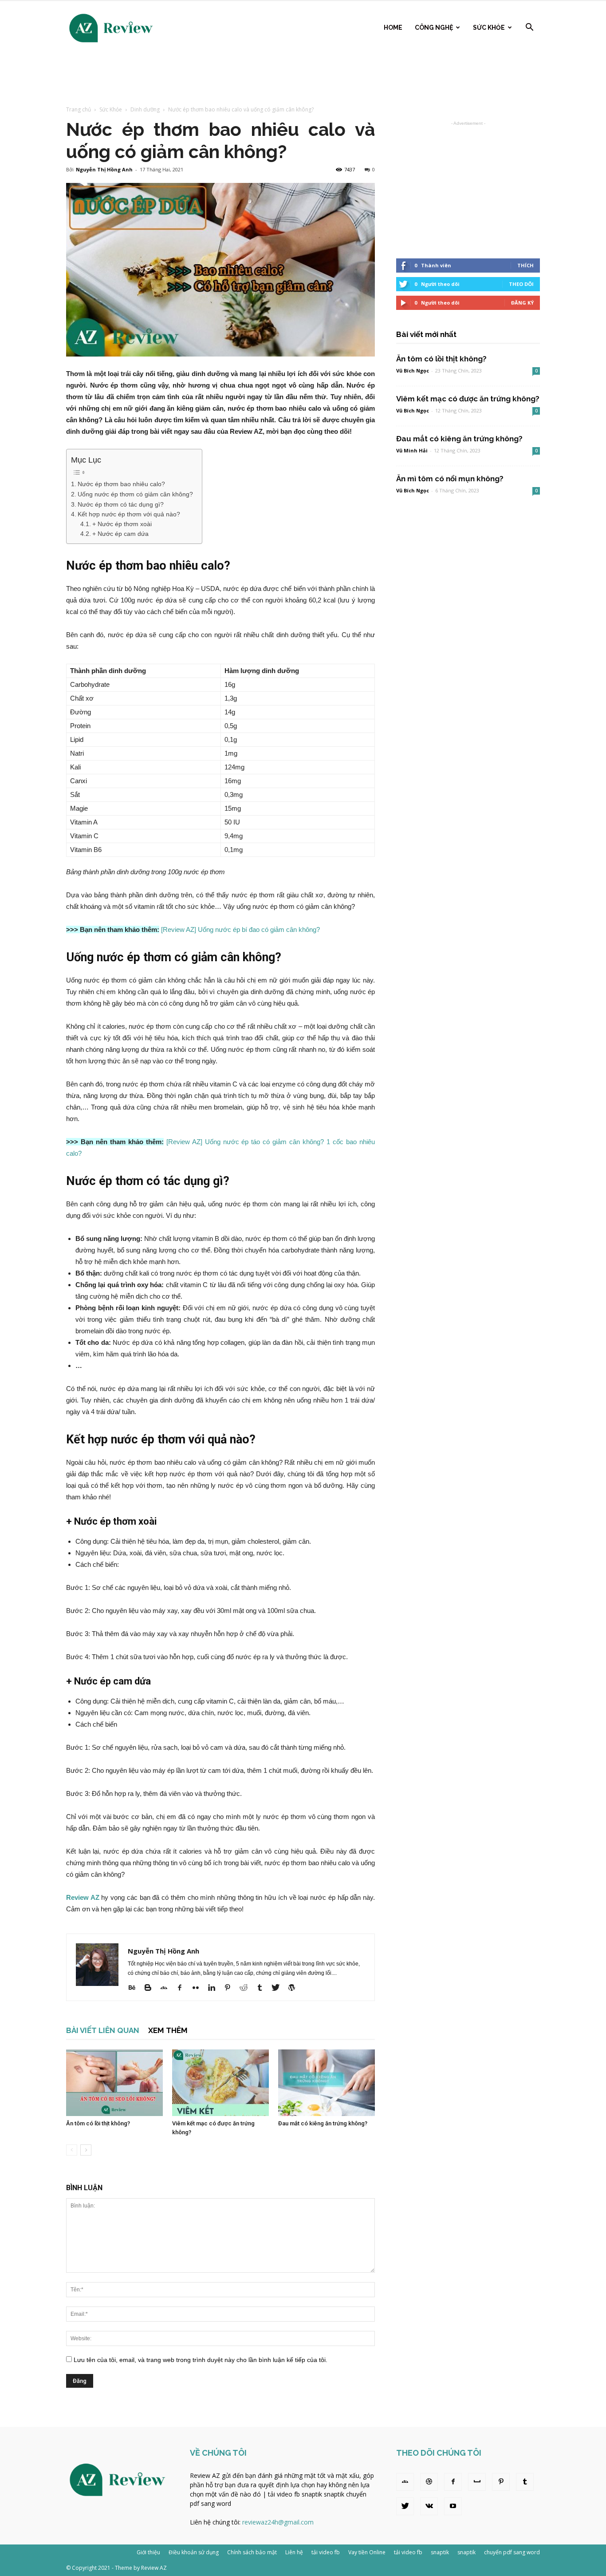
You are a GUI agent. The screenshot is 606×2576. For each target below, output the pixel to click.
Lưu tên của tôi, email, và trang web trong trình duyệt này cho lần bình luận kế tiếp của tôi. (201, 2360)
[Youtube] (453, 2506)
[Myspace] (477, 2482)
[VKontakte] (429, 2506)
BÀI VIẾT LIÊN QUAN (103, 2030)
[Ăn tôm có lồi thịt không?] (114, 2083)
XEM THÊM (168, 2030)
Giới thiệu (148, 2552)
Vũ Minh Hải (412, 450)
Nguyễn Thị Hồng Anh (104, 169)
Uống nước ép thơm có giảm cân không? (135, 494)
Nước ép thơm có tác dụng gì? (121, 504)
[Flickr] (199, 1988)
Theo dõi (521, 284)
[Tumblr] (263, 1988)
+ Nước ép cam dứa (120, 534)
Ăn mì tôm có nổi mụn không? (450, 479)
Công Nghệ (434, 28)
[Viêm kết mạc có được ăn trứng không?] (220, 2083)
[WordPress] (295, 1988)
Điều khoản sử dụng (194, 2552)
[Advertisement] (303, 76)
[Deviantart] (167, 1988)
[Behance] (135, 1988)
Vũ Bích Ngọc (413, 371)
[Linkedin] (215, 1988)
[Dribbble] (429, 2482)
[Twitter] (279, 1988)
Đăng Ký (522, 303)
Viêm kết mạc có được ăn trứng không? (468, 399)
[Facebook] (183, 1988)
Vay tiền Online (367, 2552)
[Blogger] (151, 1988)
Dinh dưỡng (145, 109)
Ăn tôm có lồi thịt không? (98, 2123)
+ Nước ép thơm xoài (122, 524)
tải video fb (284, 2494)
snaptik (312, 2494)
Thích (525, 265)
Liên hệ (294, 2552)
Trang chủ (79, 109)
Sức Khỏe (489, 28)
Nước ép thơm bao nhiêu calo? (121, 484)
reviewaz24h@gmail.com (278, 2522)
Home (393, 28)
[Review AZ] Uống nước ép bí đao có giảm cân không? (240, 929)
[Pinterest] (231, 1988)
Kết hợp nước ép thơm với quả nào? (129, 514)
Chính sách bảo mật (252, 2552)
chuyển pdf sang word (512, 2552)
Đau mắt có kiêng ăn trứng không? (323, 2123)
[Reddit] (247, 1988)
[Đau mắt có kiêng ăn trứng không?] (327, 2083)
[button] (529, 28)
